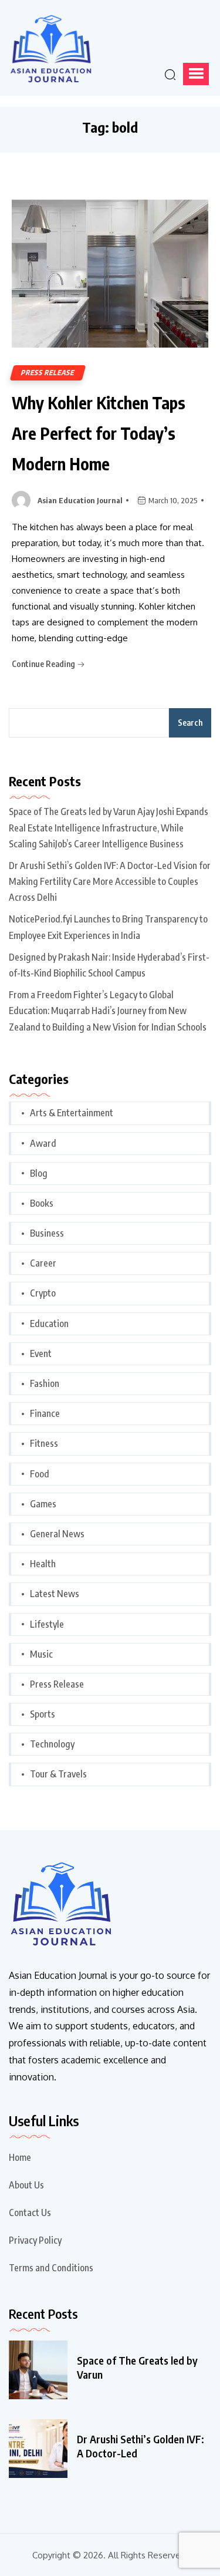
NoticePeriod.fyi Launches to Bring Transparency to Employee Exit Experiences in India (108, 927)
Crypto (43, 1293)
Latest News (55, 1594)
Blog (39, 1173)
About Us (26, 2185)
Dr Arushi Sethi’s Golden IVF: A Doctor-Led (141, 2446)
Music (41, 1654)
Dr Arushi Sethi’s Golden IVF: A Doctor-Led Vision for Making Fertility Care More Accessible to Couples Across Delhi (110, 881)
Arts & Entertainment (72, 1113)
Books (42, 1203)
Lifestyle (47, 1624)
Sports (43, 1714)
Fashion (45, 1383)
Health (43, 1564)
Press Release (48, 373)
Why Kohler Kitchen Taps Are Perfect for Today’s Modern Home (99, 433)
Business (47, 1233)
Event (41, 1353)
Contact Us (30, 2213)
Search (190, 723)
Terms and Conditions (51, 2268)
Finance (45, 1413)
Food (40, 1474)
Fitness (44, 1443)
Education (49, 1324)
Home (20, 2157)
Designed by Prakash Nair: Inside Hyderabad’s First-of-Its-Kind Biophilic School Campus (109, 965)
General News (57, 1534)
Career (43, 1263)
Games (43, 1504)
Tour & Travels (58, 1774)
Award (43, 1143)
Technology (52, 1744)
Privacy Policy (35, 2240)
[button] (196, 74)
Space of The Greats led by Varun (137, 2367)
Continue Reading (44, 664)
